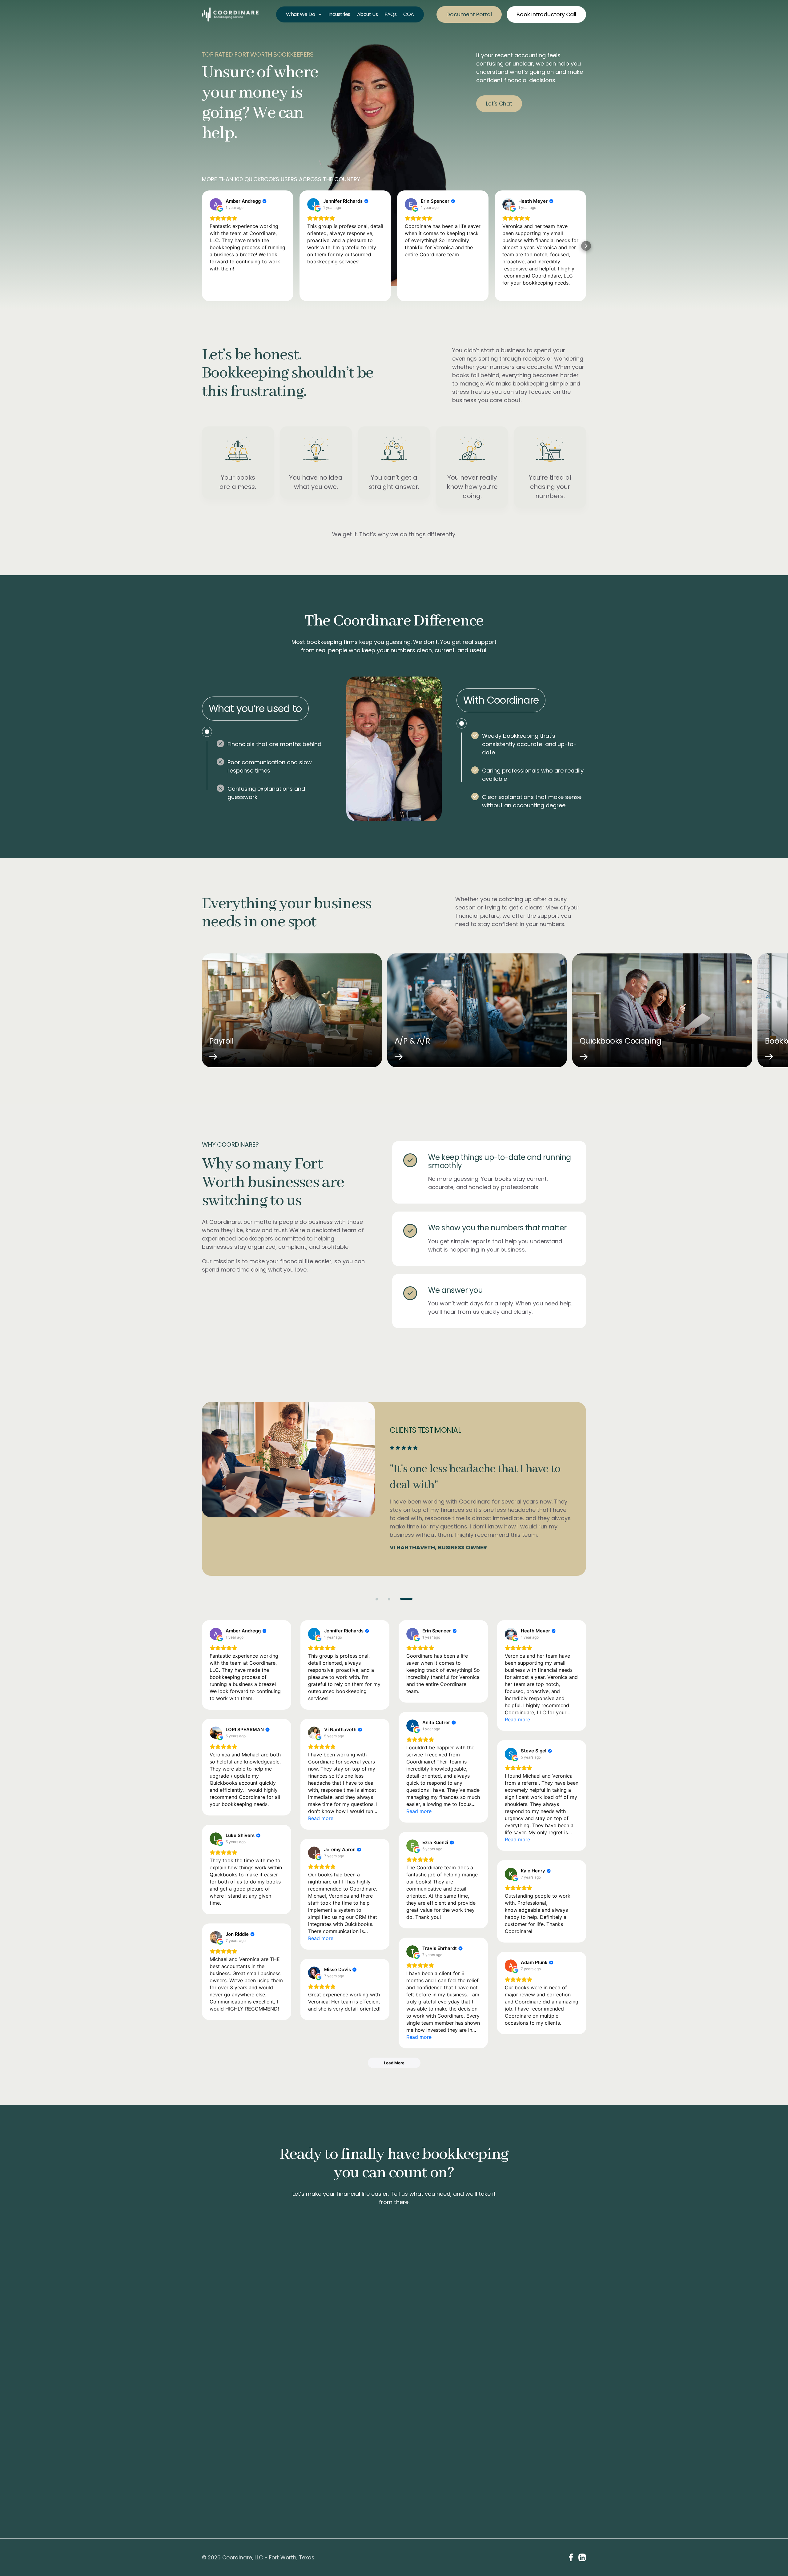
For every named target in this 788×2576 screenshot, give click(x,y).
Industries (339, 14)
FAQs (390, 14)
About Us (367, 14)
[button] (202, 246)
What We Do (300, 14)
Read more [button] (517, 1719)
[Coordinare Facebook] (571, 2557)
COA (409, 14)
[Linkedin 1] (582, 2557)
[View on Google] (216, 204)
